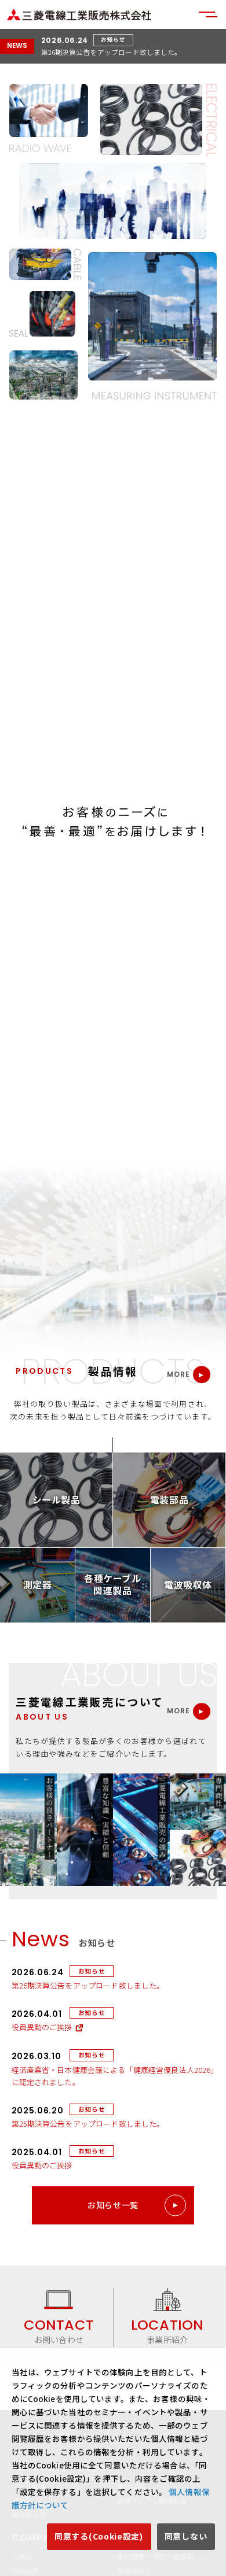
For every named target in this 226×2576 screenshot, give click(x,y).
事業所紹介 (167, 2331)
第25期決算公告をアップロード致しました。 (88, 2124)
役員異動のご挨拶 (42, 2027)
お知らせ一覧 (113, 2205)
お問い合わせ (59, 2331)
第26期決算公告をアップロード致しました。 (112, 52)
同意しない (186, 2536)
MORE (178, 1375)
